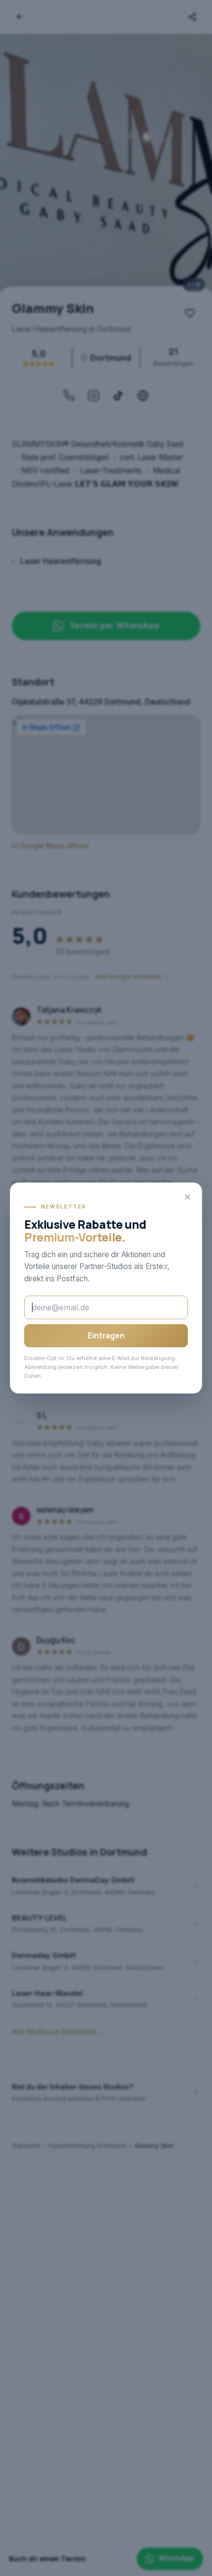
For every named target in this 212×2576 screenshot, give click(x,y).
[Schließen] (187, 1197)
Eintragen (106, 1336)
